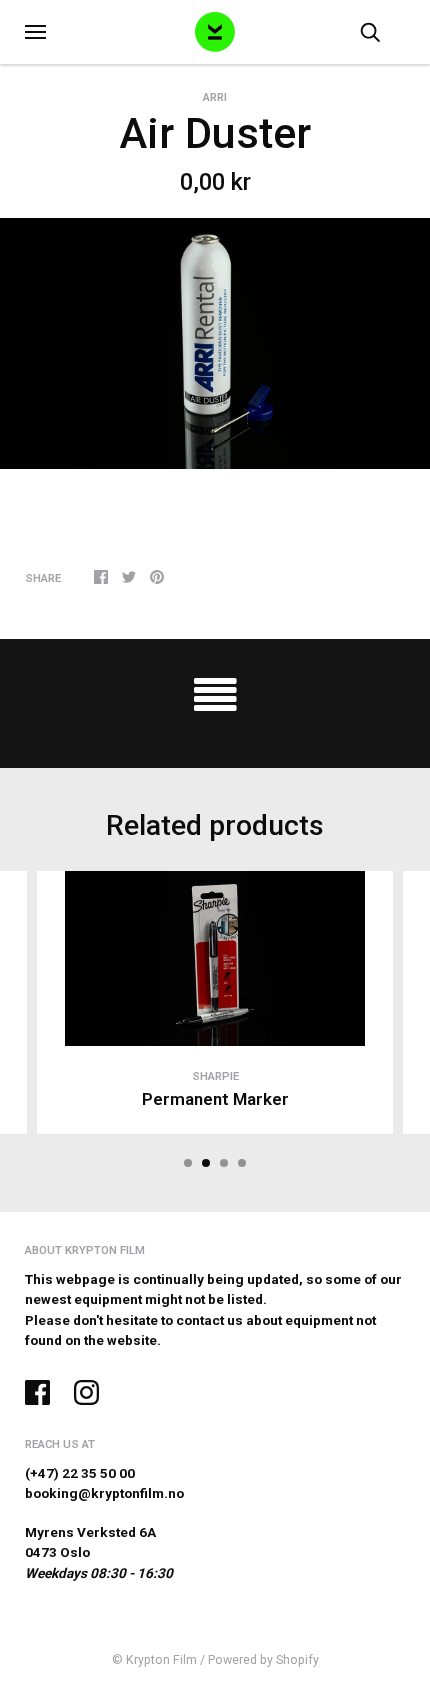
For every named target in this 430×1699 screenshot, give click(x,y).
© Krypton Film (154, 1660)
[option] (215, 343)
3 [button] (224, 1163)
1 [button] (188, 1163)
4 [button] (242, 1163)
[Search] (370, 31)
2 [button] (206, 1163)
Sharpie (215, 1076)
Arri (215, 97)
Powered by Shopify (263, 1660)
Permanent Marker (215, 1099)
